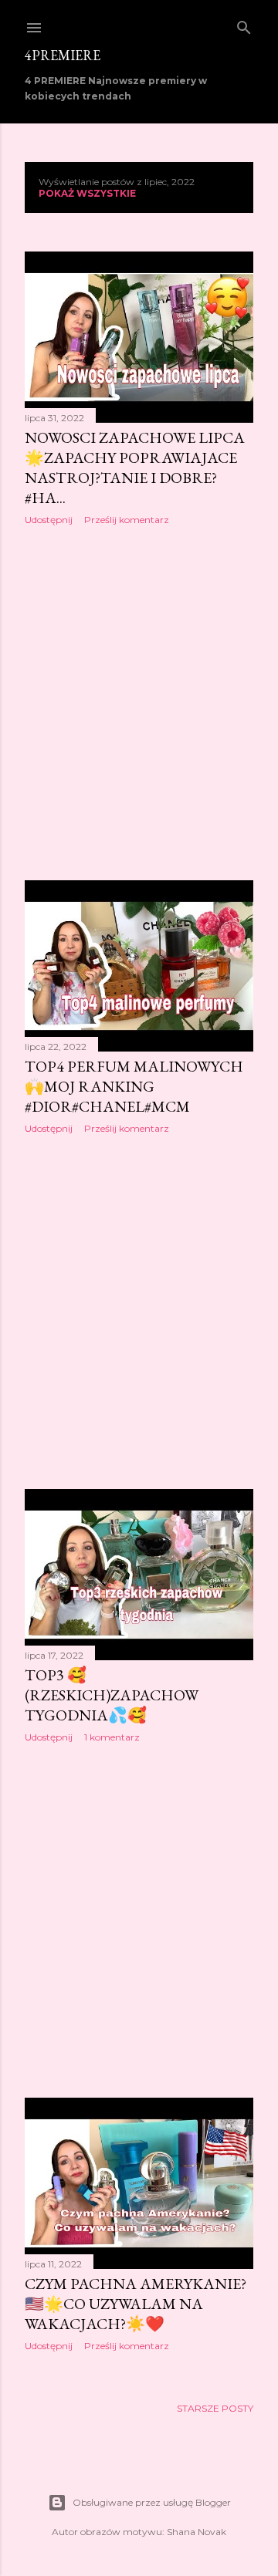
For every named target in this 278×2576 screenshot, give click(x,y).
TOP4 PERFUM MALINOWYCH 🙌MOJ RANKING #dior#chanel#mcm (134, 1086)
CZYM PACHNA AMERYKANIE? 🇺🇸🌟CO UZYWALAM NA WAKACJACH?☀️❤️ (136, 2304)
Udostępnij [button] (49, 520)
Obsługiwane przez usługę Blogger (152, 2502)
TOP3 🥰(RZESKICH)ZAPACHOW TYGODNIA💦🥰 (112, 1695)
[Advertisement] (139, 703)
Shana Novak (197, 2532)
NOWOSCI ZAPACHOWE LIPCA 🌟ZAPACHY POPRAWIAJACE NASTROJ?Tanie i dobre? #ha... (135, 468)
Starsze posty (215, 2408)
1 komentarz (112, 1737)
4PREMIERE (63, 55)
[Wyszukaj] (244, 24)
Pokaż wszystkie (87, 193)
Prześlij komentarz (127, 520)
